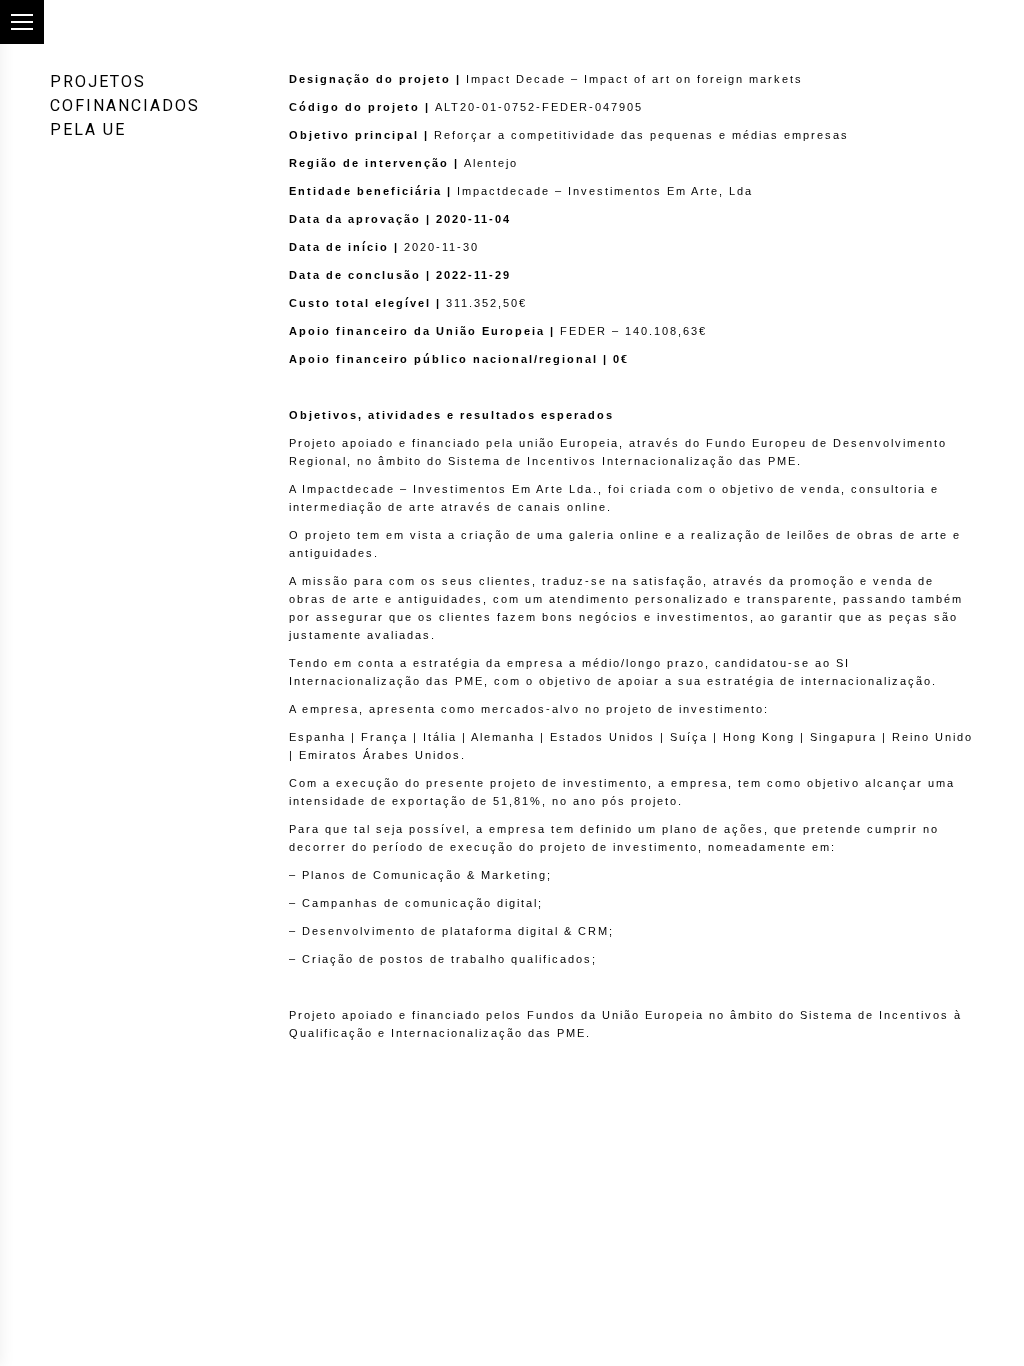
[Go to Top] (992, 1334)
